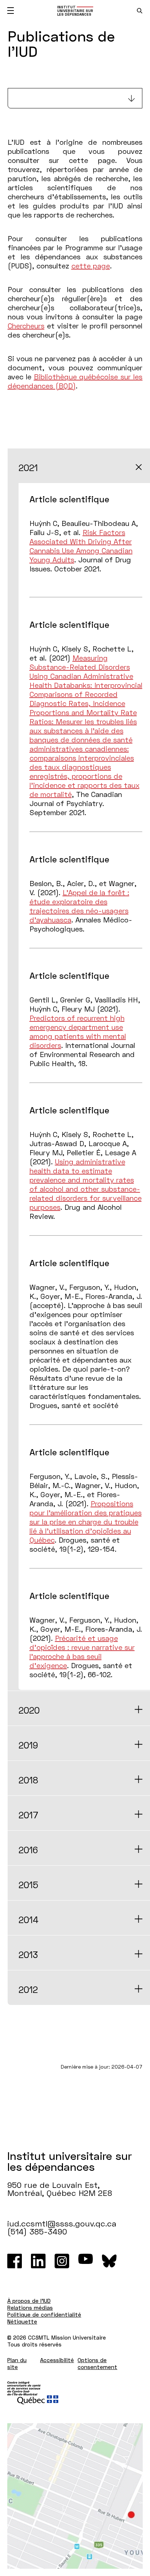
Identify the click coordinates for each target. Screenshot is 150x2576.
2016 (28, 1850)
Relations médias (30, 2308)
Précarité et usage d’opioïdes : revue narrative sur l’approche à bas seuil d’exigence (82, 1652)
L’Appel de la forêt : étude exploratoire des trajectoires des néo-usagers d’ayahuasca (79, 906)
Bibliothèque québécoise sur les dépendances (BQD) (75, 381)
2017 (28, 1815)
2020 (29, 1710)
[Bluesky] (109, 2261)
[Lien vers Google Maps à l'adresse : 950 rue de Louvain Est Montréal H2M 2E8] (75, 2496)
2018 (28, 1780)
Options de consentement (97, 2363)
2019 (28, 1745)
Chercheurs (26, 326)
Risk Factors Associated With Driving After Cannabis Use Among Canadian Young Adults (81, 546)
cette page (91, 266)
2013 (28, 1955)
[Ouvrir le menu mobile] (11, 11)
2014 (29, 1920)
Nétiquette (22, 2321)
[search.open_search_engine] (140, 11)
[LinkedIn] (38, 2261)
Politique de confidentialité (44, 2314)
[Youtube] (86, 2261)
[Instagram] (62, 2261)
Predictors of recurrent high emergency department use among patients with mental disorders (78, 1031)
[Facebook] (15, 2261)
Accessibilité (57, 2360)
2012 (28, 1989)
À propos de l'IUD (29, 2301)
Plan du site (17, 2363)
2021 (28, 468)
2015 (28, 1885)
